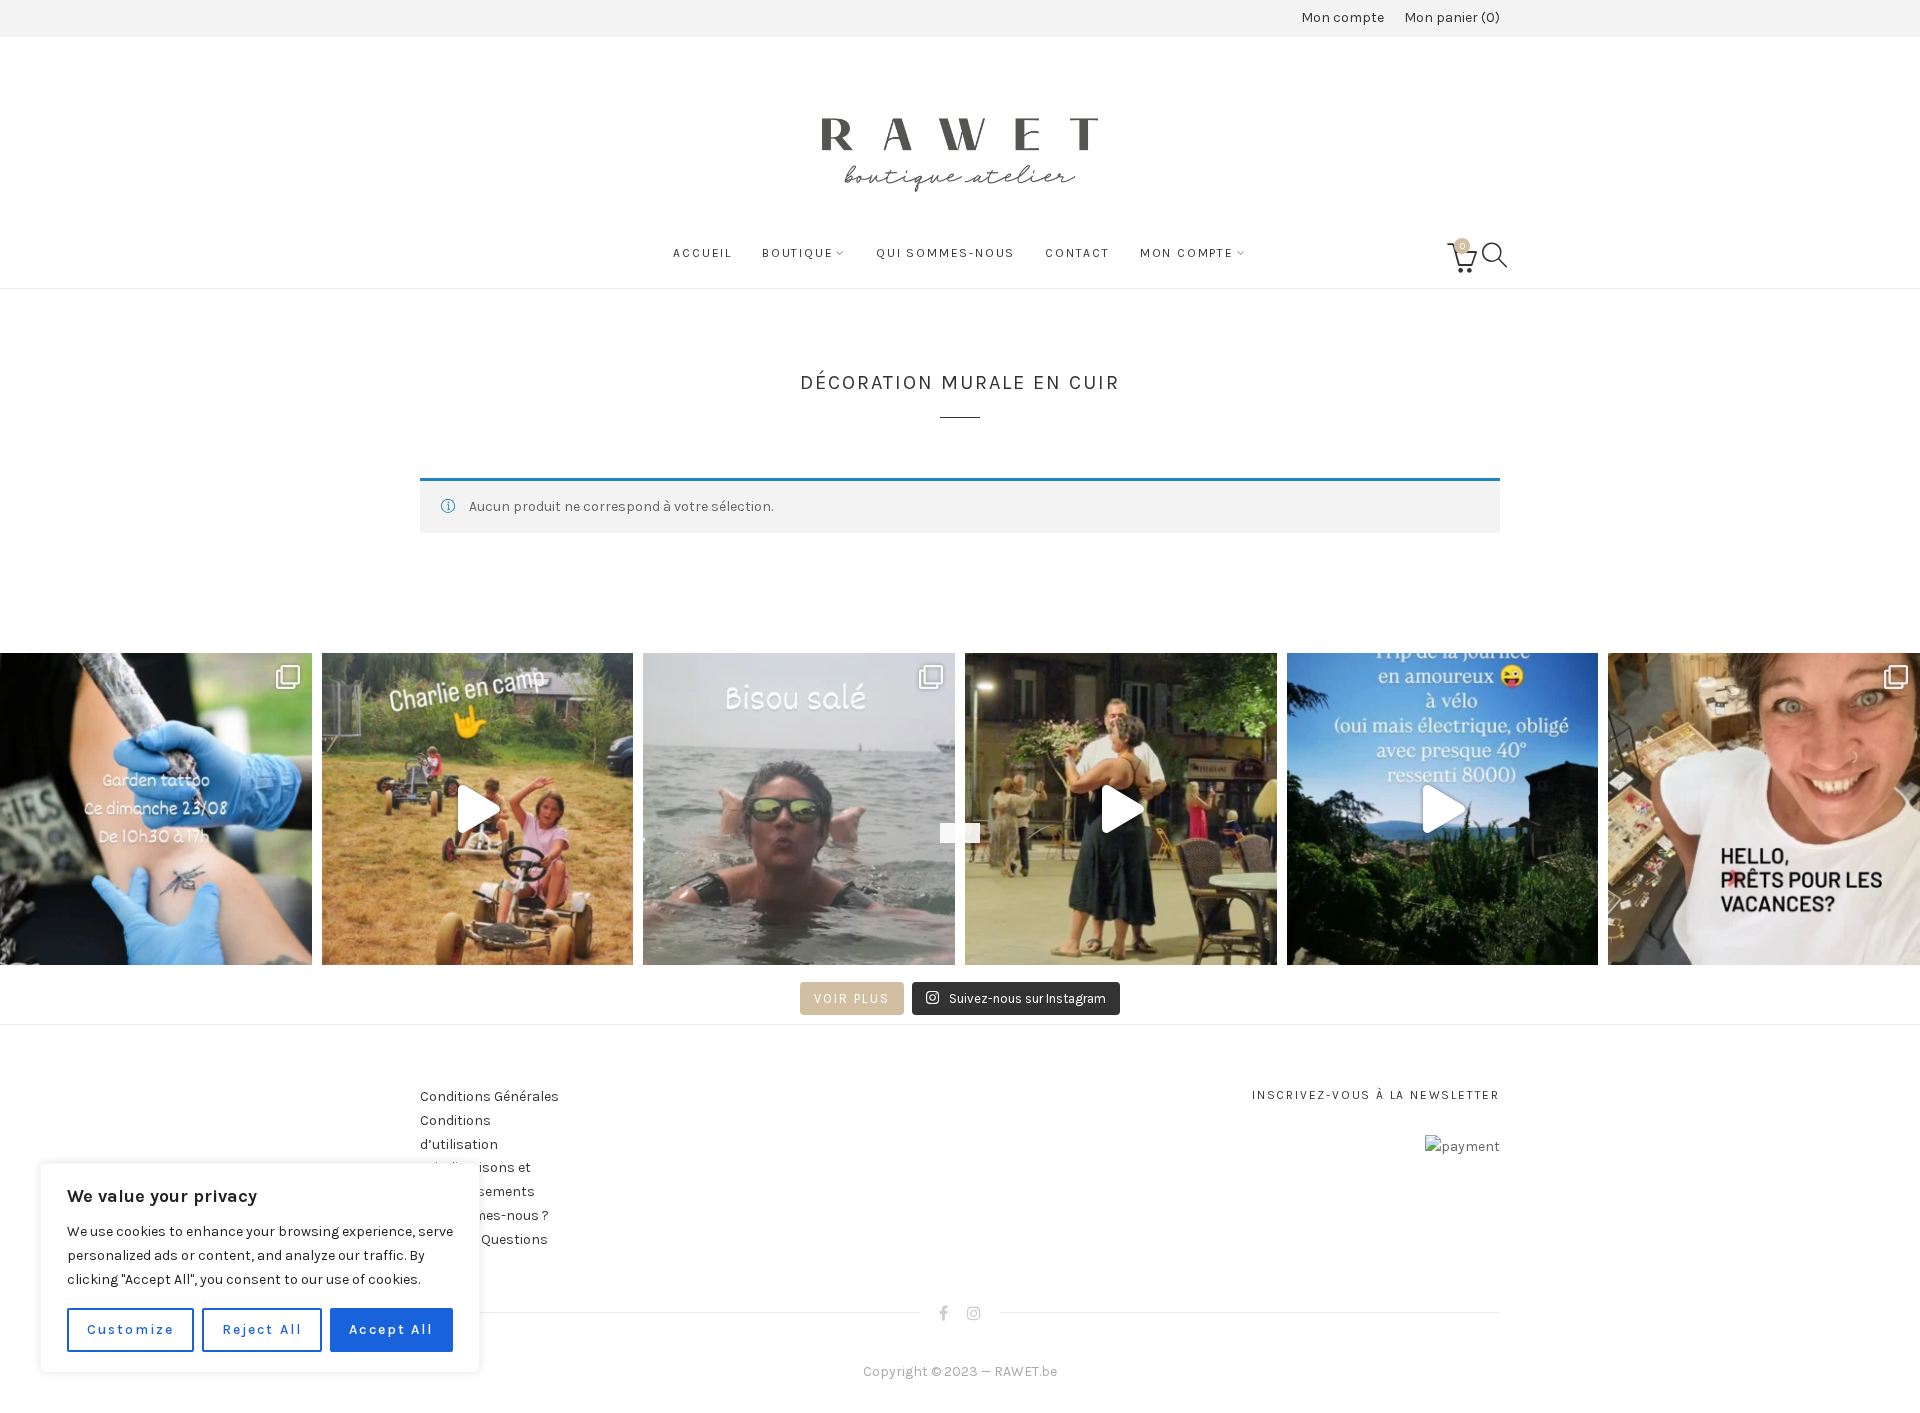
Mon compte (1342, 17)
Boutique (797, 253)
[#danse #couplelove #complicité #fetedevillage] (1121, 809)
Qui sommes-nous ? (484, 1215)
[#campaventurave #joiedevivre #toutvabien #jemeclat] (478, 809)
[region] (260, 1268)
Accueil (702, 253)
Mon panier (1449, 17)
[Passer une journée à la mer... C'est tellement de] (799, 809)
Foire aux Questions (484, 1239)
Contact (1077, 253)
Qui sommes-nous (945, 253)
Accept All (391, 1329)
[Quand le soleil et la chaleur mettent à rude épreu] (1443, 809)
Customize (131, 1329)
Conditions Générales (489, 1096)
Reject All (262, 1329)
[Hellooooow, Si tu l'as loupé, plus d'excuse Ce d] (156, 809)
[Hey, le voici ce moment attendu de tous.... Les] (1764, 809)
